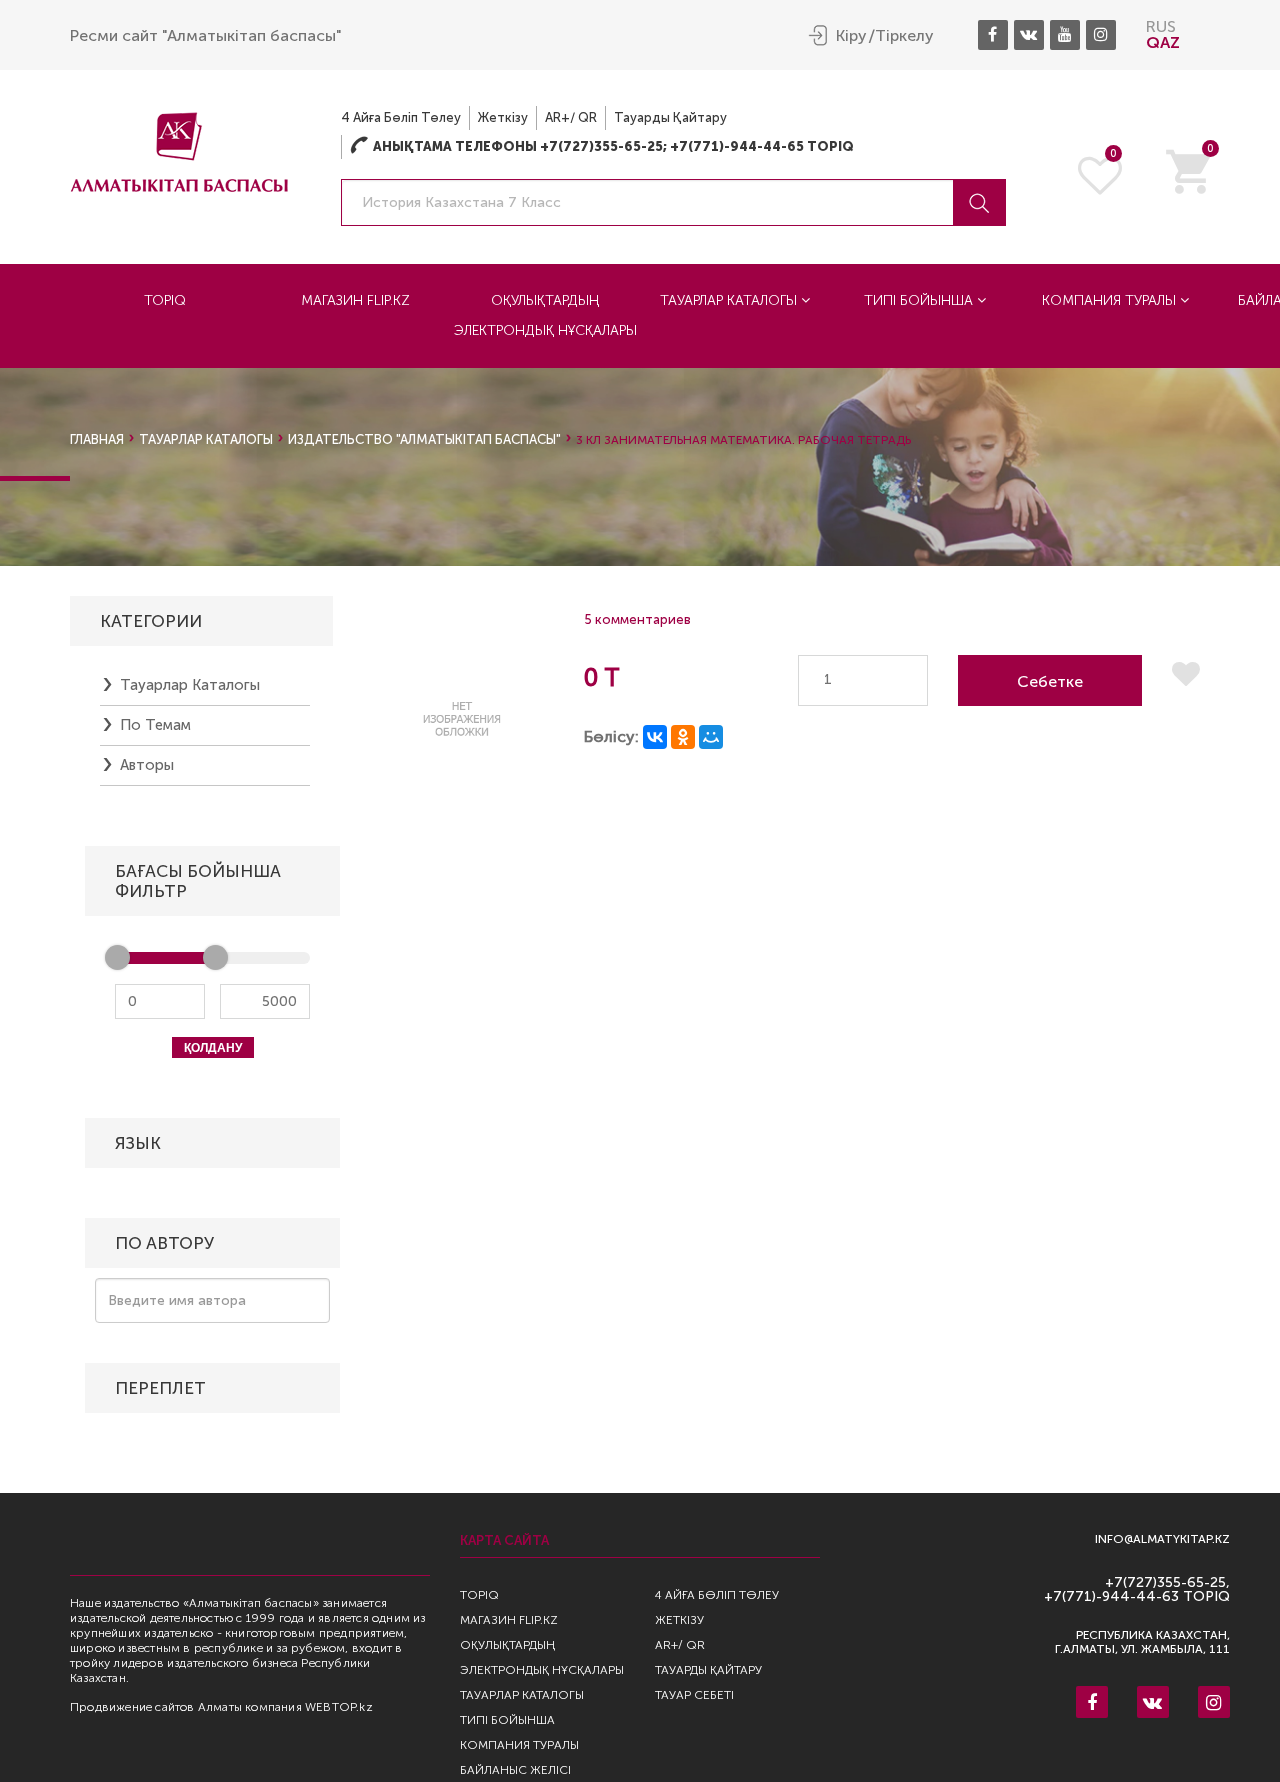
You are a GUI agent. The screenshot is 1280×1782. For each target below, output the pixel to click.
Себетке (1050, 681)
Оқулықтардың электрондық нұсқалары (545, 315)
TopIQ (165, 300)
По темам (155, 725)
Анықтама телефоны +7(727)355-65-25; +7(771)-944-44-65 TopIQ (602, 146)
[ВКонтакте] (655, 737)
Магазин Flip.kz (355, 300)
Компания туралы (1111, 300)
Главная (97, 439)
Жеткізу (503, 117)
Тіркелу (904, 36)
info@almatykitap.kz (1162, 1539)
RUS (1161, 26)
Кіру (851, 36)
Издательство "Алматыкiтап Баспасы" (424, 439)
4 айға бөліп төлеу (401, 117)
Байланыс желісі (515, 1770)
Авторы (147, 765)
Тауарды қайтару (670, 117)
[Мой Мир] (711, 737)
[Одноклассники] (683, 737)
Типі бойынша (920, 300)
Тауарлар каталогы (730, 300)
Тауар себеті (694, 1695)
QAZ (1163, 42)
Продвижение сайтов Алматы (156, 1707)
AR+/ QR (571, 117)
